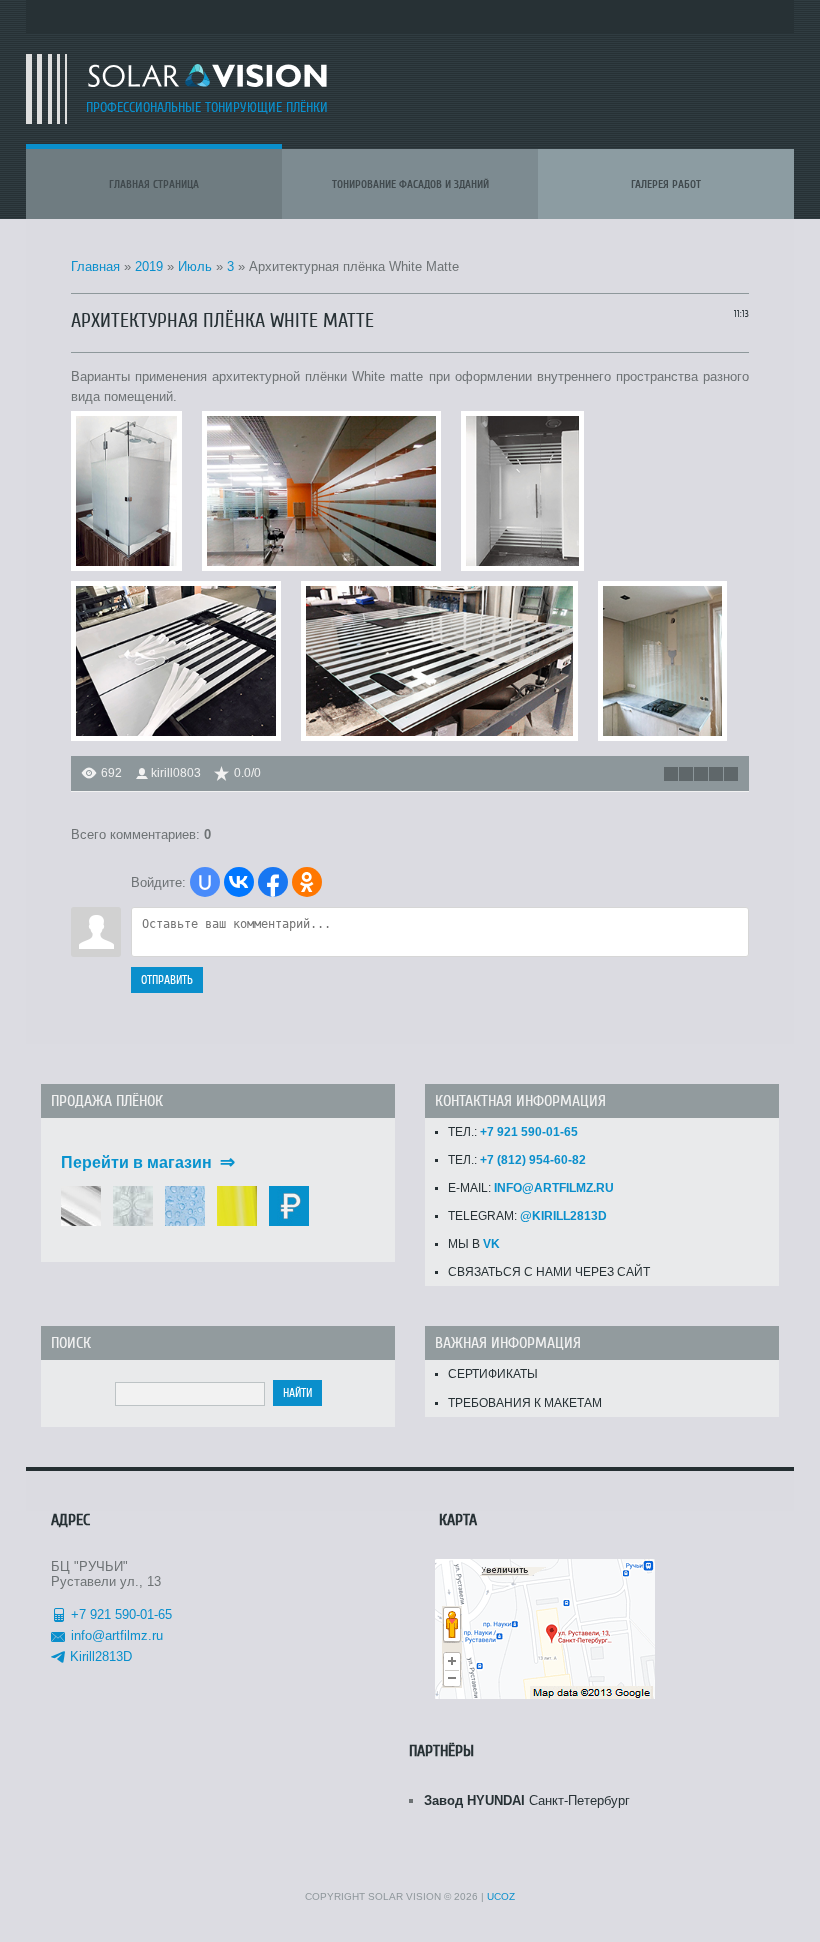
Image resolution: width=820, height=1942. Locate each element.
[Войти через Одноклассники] (307, 882)
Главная (95, 266)
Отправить (167, 980)
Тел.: (513, 1132)
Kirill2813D (101, 1656)
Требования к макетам (525, 1403)
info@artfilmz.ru (117, 1635)
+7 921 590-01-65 (121, 1614)
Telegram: (527, 1216)
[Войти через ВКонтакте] (239, 882)
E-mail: (531, 1188)
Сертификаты (493, 1374)
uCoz (501, 1896)
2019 (149, 266)
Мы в (474, 1244)
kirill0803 (176, 773)
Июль (195, 266)
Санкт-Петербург (527, 1800)
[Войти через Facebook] (273, 882)
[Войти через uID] (205, 882)
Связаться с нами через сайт (549, 1272)
